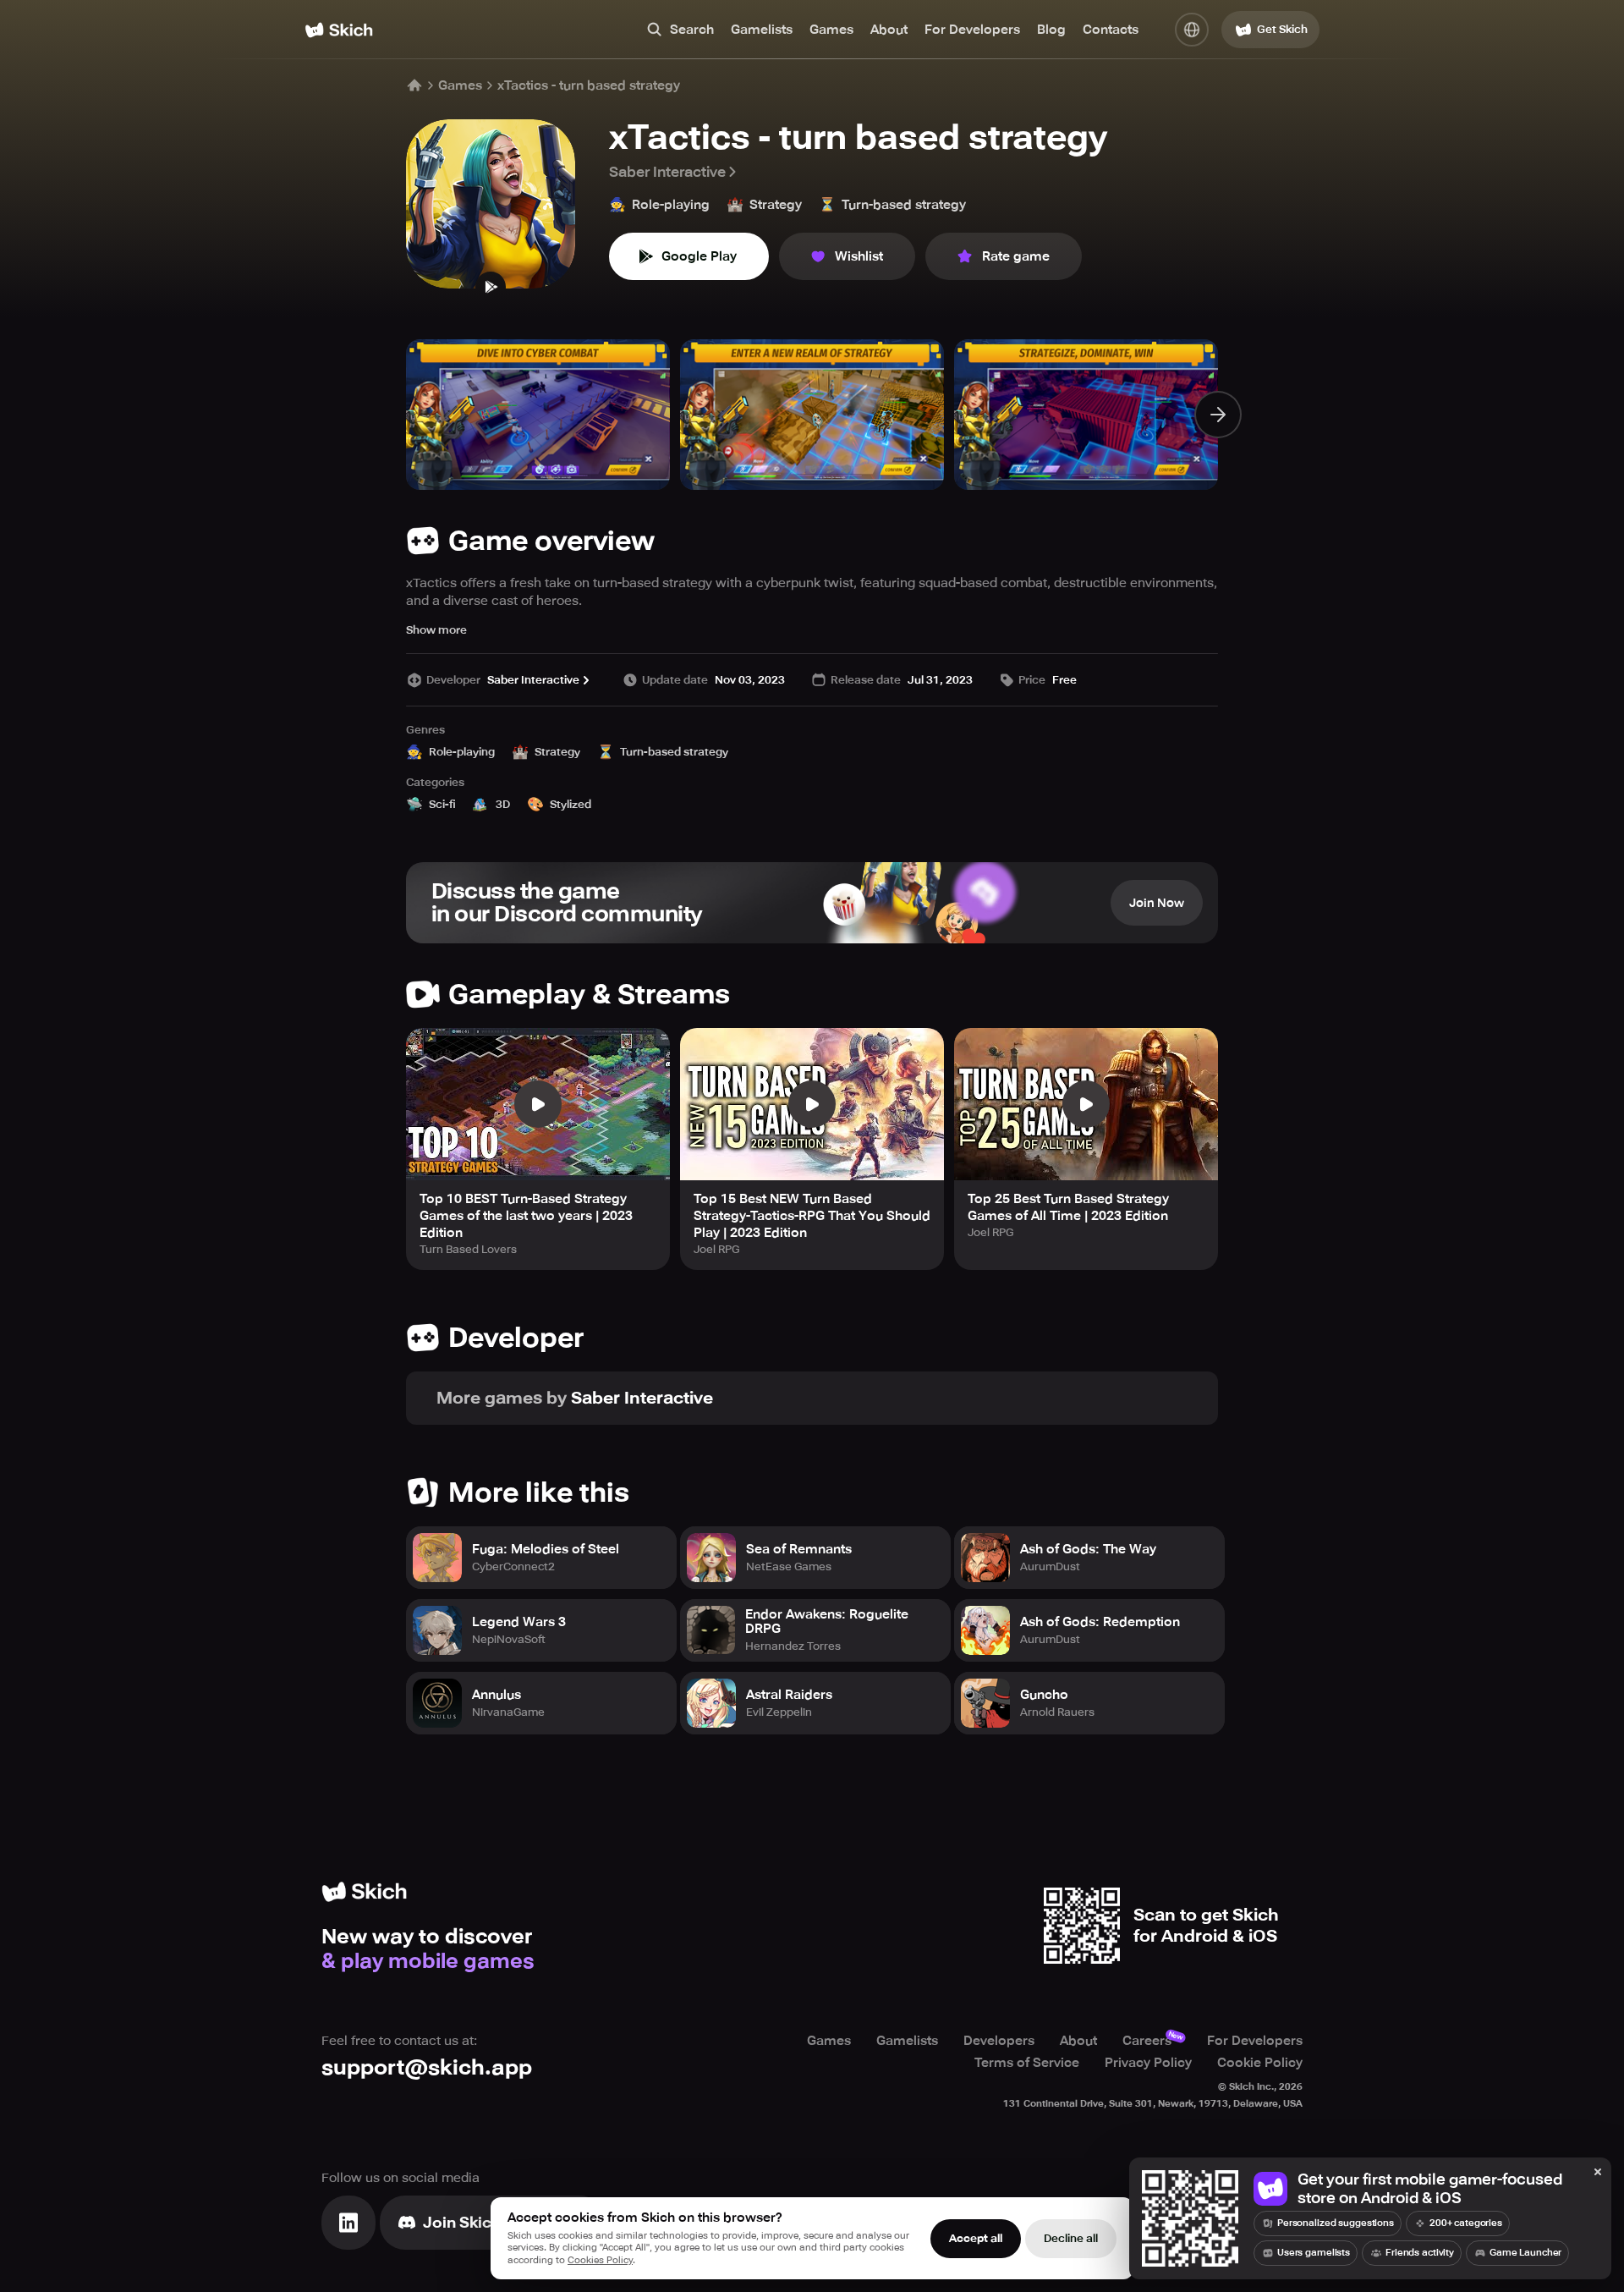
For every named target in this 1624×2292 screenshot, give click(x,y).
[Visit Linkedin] (348, 2223)
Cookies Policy (600, 2260)
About (889, 30)
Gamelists (762, 30)
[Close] (1598, 2173)
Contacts (1111, 30)
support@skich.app (427, 2067)
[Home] (339, 30)
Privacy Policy (1148, 2063)
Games (831, 30)
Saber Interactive (667, 172)
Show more (436, 630)
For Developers (972, 30)
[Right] (1218, 415)
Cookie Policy (1260, 2063)
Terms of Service (1027, 2063)
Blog (1051, 30)
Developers (999, 2041)
